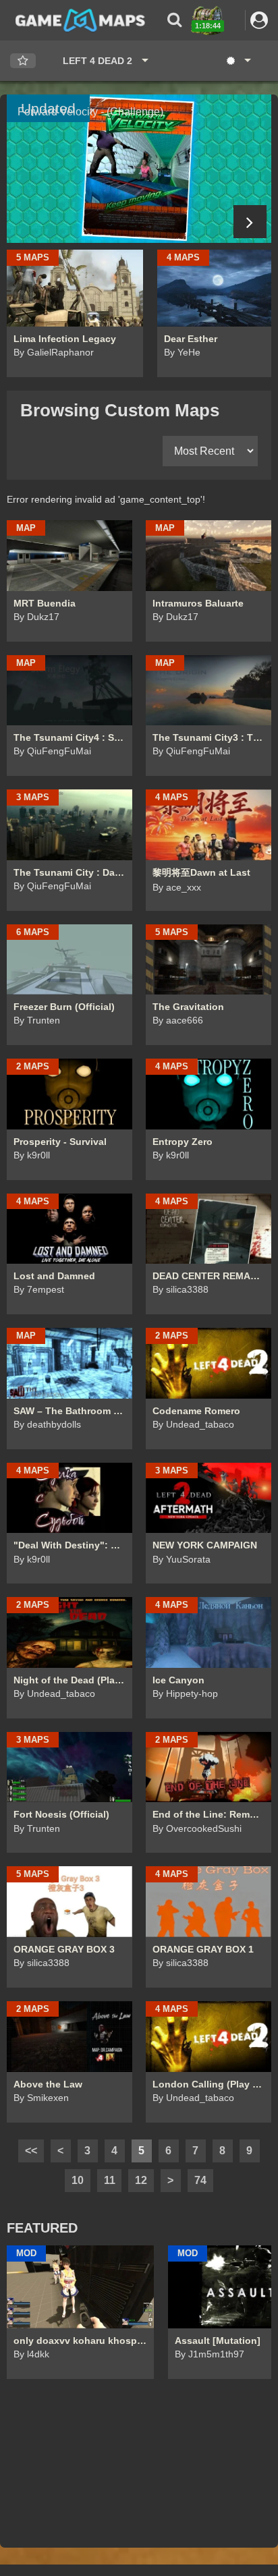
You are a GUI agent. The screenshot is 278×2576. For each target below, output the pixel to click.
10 (78, 2180)
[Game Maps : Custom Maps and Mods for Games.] (80, 20)
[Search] (174, 20)
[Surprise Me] (238, 61)
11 (110, 2180)
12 (141, 2180)
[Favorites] (23, 61)
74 (200, 2180)
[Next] (250, 222)
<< (31, 2151)
